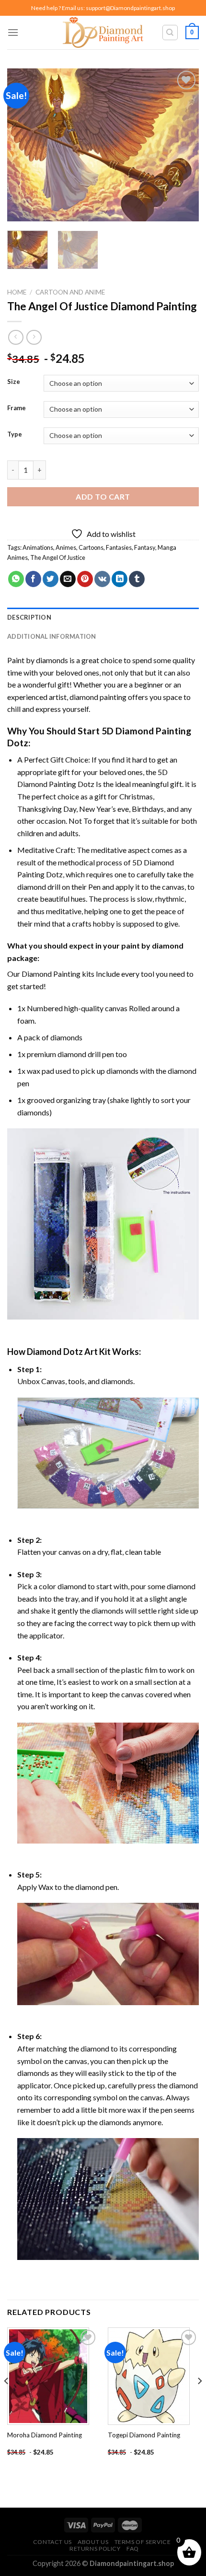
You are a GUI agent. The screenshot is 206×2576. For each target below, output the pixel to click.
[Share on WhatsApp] (16, 579)
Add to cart (103, 497)
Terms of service (143, 2542)
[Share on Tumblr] (137, 579)
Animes (66, 547)
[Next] (183, 145)
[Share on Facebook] (33, 579)
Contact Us (52, 2542)
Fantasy (145, 547)
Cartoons (91, 547)
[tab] (103, 617)
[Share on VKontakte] (102, 579)
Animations (38, 547)
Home (17, 292)
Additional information (52, 636)
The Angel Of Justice (58, 557)
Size (14, 382)
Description (29, 617)
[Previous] (23, 145)
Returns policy (95, 2549)
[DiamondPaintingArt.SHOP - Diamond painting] (103, 33)
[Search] (170, 33)
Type (15, 435)
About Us (93, 2542)
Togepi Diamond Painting (144, 2435)
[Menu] (13, 32)
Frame (17, 408)
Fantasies (119, 547)
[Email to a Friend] (68, 579)
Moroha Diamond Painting (45, 2435)
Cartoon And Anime (70, 292)
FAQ (133, 2549)
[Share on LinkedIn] (120, 579)
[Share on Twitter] (51, 579)
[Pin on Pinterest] (85, 579)
